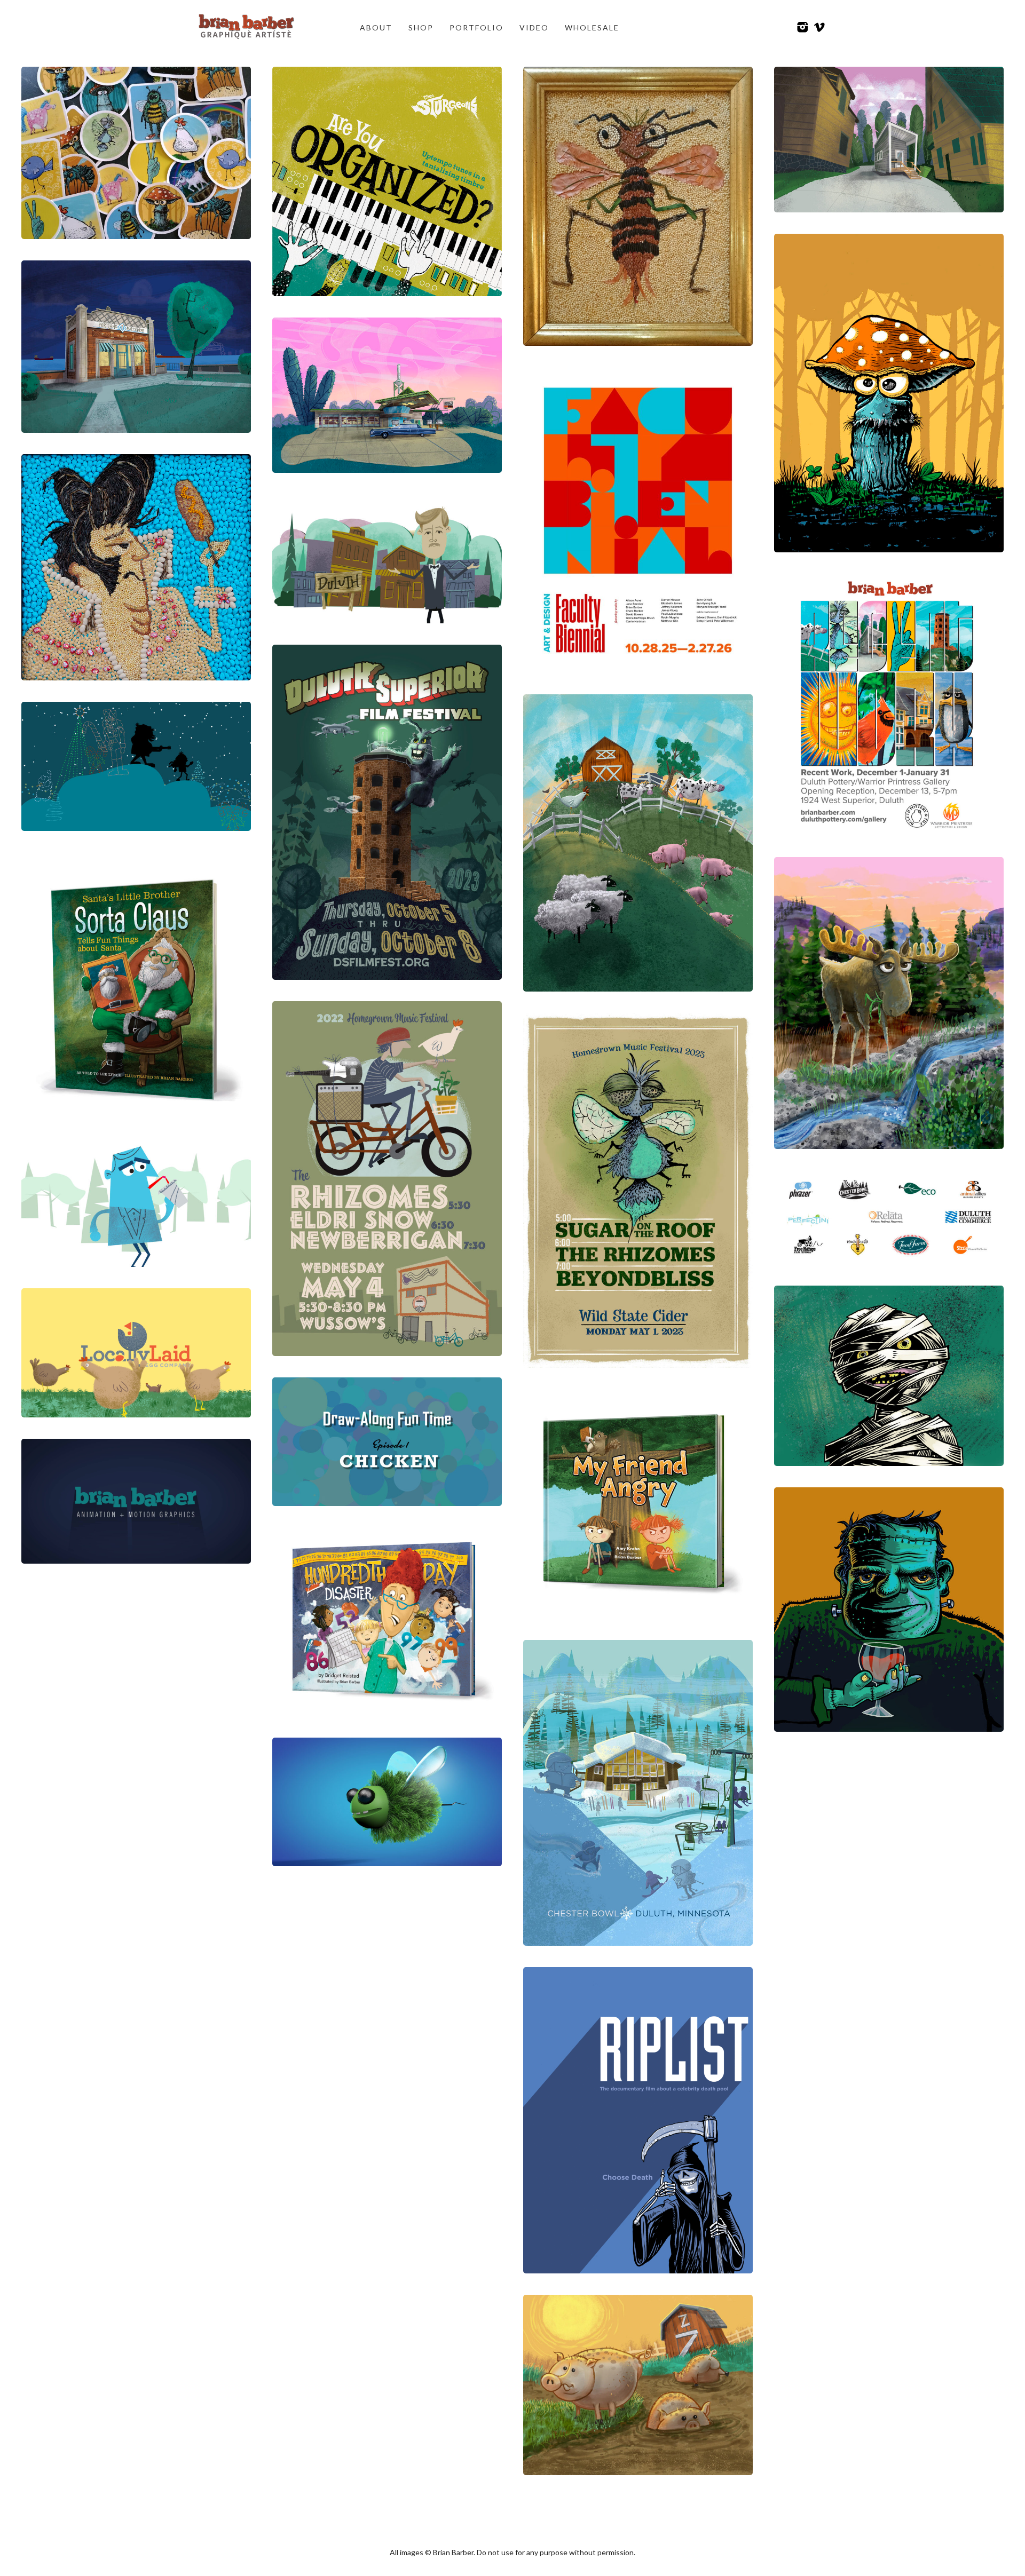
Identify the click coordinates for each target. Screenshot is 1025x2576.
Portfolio (476, 27)
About (376, 27)
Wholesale (592, 27)
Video (534, 27)
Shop (421, 27)
